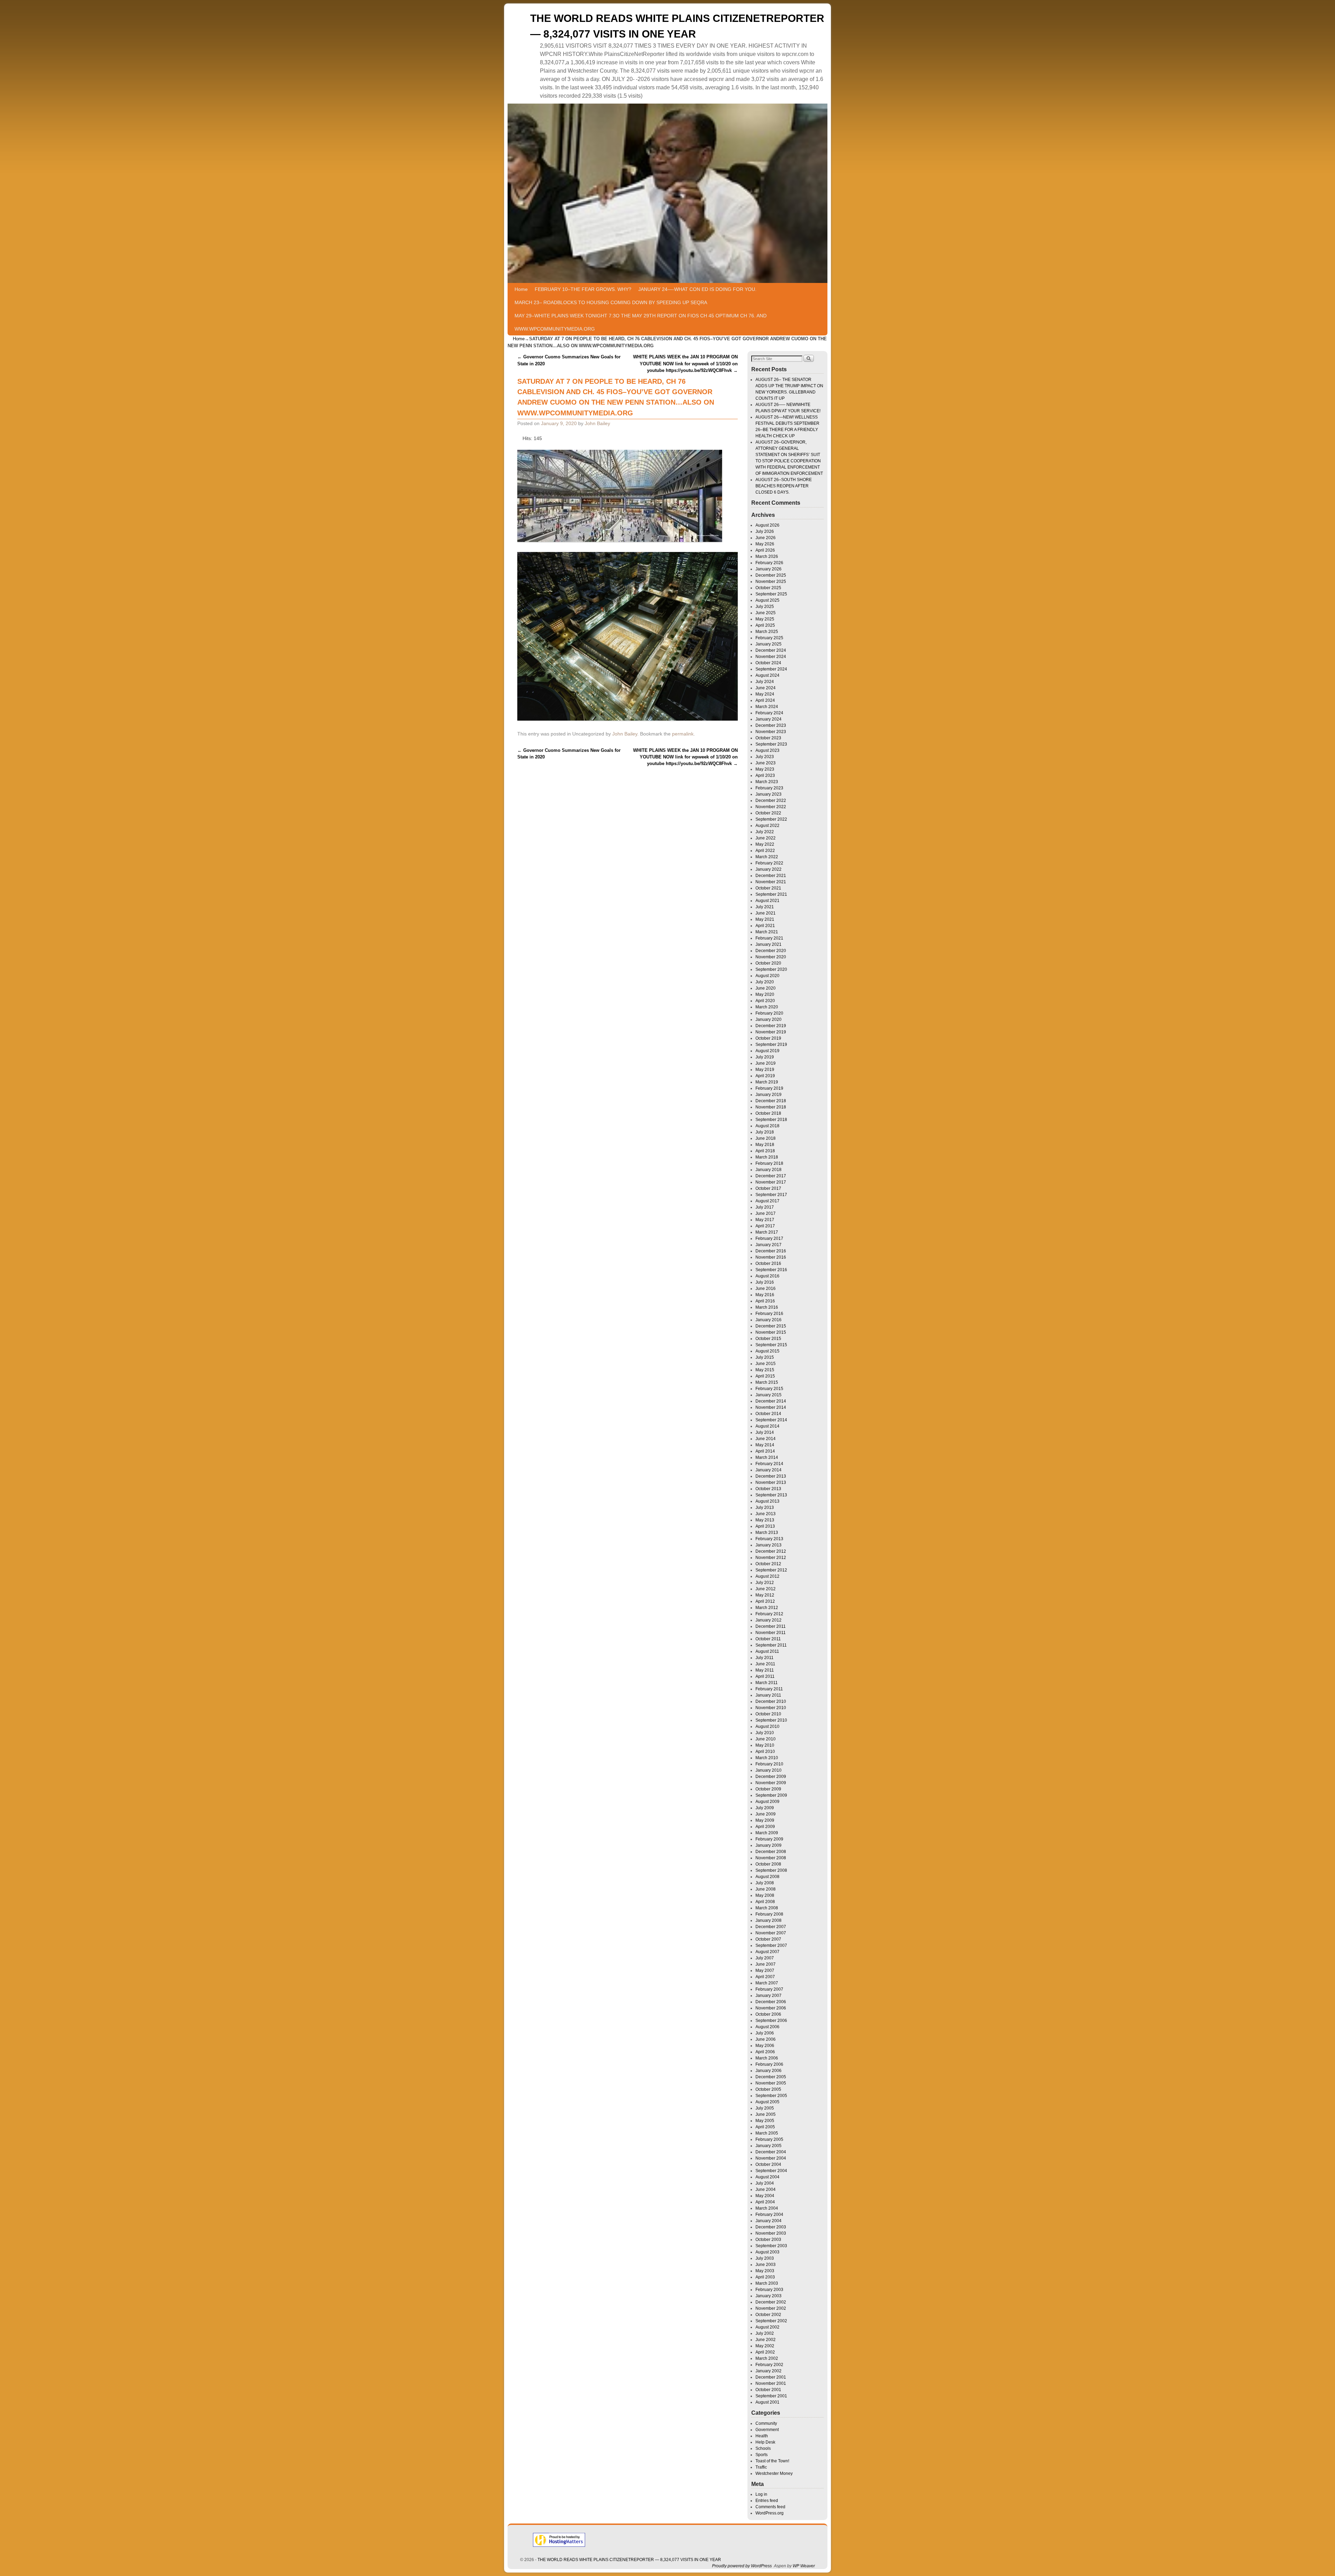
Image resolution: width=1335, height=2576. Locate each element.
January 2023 (768, 794)
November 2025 (771, 582)
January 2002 (768, 2371)
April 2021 (765, 926)
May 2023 (765, 769)
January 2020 (768, 1019)
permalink (683, 734)
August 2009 (767, 1802)
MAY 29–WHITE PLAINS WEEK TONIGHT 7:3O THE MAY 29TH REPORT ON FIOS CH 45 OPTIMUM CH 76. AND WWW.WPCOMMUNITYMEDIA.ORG (641, 322)
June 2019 (766, 1063)
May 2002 (765, 2346)
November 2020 (771, 957)
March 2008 (767, 1908)
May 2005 (765, 2121)
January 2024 (768, 719)
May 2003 (765, 2271)
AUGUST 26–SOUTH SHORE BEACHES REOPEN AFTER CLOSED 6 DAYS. (784, 486)
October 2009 (768, 1789)
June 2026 (766, 538)
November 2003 (771, 2233)
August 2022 (767, 826)
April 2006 (765, 2052)
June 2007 (766, 1964)
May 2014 (765, 1445)
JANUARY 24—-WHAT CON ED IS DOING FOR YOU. (697, 289)
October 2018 (768, 1113)
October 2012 (768, 1564)
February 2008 (769, 1914)
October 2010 (768, 1714)
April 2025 (765, 625)
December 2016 (771, 1251)
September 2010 (771, 1720)
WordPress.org (770, 2513)
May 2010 (765, 1745)
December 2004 (771, 2152)
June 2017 (766, 1213)
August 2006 (767, 2027)
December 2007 (771, 1927)
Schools (763, 2448)
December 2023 (771, 725)
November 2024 (771, 657)
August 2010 (767, 1726)
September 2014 (771, 1420)
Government (767, 2430)
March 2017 (767, 1232)
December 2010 (771, 1701)
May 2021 (765, 919)
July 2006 (765, 2033)
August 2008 (767, 1877)
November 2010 (771, 1708)
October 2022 (768, 813)
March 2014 (767, 1457)
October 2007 (768, 1939)
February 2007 (769, 1989)
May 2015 (765, 1370)
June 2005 (766, 2114)
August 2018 (767, 1126)
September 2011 (771, 1645)
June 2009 (766, 1814)
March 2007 (767, 1983)
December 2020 (771, 951)
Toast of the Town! (772, 2461)
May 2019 (765, 1070)
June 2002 (766, 2340)
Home (521, 289)
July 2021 (765, 907)
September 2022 (771, 819)
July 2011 (764, 1658)
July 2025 (765, 607)
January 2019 (768, 1095)
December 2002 (771, 2302)
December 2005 (771, 2077)
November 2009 (771, 1783)
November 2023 (771, 732)
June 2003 (766, 2265)
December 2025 (771, 575)
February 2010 (769, 1764)
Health (762, 2436)
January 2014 (768, 1470)
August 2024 (767, 675)
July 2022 (765, 832)
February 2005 (769, 2139)
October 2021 (768, 888)
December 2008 (771, 1852)
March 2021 (767, 932)
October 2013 (768, 1489)
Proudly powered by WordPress (742, 2566)
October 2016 (768, 1263)
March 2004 (767, 2208)
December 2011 (771, 1626)
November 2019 (771, 1032)
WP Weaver (804, 2566)
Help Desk (765, 2442)
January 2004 (768, 2221)
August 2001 (767, 2402)
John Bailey (597, 423)
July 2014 (765, 1432)
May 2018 (765, 1145)
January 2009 (768, 1845)
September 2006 (771, 2021)
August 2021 (767, 901)
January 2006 (768, 2071)
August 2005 (767, 2102)
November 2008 (771, 1858)
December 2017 (771, 1176)
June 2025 (766, 613)
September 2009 (771, 1795)
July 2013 (765, 1508)
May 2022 (765, 844)
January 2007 (768, 1996)
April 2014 (765, 1451)
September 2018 (771, 1120)
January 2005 (768, 2146)
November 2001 (771, 2383)
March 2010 (767, 1758)
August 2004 (767, 2177)
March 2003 (767, 2283)
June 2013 (766, 1514)
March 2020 (767, 1007)
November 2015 (771, 1332)
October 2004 (768, 2164)
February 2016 (769, 1314)
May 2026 (765, 544)
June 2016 (766, 1289)
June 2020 (766, 988)
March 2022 (767, 857)
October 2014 (768, 1414)
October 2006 (768, 2014)
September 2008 (771, 1870)
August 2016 (767, 1276)
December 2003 (771, 2227)
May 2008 (765, 1895)
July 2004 (765, 2183)
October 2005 (768, 2089)
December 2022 (771, 801)
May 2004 (765, 2196)
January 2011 (768, 1695)
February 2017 (769, 1238)
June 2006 (766, 2039)
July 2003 (765, 2258)
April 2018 (765, 1151)
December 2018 (771, 1101)
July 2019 (765, 1057)
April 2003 (765, 2277)
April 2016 (765, 1301)
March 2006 (767, 2058)
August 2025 (767, 600)
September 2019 (771, 1045)
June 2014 (766, 1439)
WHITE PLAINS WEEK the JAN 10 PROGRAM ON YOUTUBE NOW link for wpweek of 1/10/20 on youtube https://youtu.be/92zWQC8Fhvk (685, 364)
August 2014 (767, 1426)
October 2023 (768, 738)
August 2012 (767, 1576)
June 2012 (766, 1589)
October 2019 (768, 1038)
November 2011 (771, 1633)
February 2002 (769, 2365)
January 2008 (768, 1920)
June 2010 (766, 1739)
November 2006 (771, 2008)
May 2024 (765, 694)
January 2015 (768, 1395)
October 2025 (768, 588)
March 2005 (767, 2133)
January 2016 (768, 1320)
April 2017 (765, 1226)
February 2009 (769, 1839)
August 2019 (767, 1051)
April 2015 (765, 1376)
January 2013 (768, 1545)
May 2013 (765, 1520)
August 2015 (767, 1351)
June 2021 (766, 913)
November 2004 (771, 2158)
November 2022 (771, 807)
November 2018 (771, 1107)
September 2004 (771, 2171)
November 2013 (771, 1482)
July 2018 (765, 1132)
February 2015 (769, 1389)
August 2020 (767, 976)
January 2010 (768, 1770)
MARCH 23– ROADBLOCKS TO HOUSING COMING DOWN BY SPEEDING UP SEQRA (611, 302)
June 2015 (766, 1364)
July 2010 (765, 1733)
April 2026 (765, 550)
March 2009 (767, 1833)
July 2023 (765, 757)
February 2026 (769, 563)
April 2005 (765, 2127)
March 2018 (767, 1157)
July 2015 (765, 1357)
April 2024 (765, 700)
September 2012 (771, 1570)
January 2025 (768, 644)
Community (766, 2423)
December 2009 (771, 1777)
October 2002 (768, 2315)
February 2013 (769, 1539)
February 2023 (769, 788)
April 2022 (765, 851)
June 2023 (766, 763)
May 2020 (765, 994)
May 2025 (765, 619)
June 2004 (766, 2189)
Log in (761, 2494)
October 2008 (768, 1864)
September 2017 (771, 1195)
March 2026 (767, 556)
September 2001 (771, 2396)
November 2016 (771, 1257)
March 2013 (767, 1533)
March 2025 (767, 632)
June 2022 (766, 838)
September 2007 (771, 1945)
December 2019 (771, 1026)
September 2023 (771, 744)
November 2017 (771, 1182)
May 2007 (765, 1970)
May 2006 (765, 2046)
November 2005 (771, 2083)
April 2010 (765, 1752)
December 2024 (771, 650)
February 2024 (769, 713)
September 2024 (771, 669)
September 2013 (771, 1495)
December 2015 (771, 1326)
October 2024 (768, 663)
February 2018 (769, 1163)
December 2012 (771, 1551)
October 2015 (768, 1339)
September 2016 (771, 1270)
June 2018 (766, 1138)
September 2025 (771, 594)
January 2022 (768, 869)
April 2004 (765, 2202)
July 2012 (765, 1583)
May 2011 (765, 1670)
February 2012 (769, 1614)
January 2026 (768, 569)
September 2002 (771, 2321)
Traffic (761, 2467)
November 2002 (771, 2308)
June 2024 (766, 688)
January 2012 (768, 1620)
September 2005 (771, 2096)
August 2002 (767, 2327)
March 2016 (767, 1307)
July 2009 (765, 1808)
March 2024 (767, 707)
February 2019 (769, 1088)
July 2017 (765, 1207)
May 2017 (765, 1220)
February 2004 (769, 2215)
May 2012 (765, 1595)
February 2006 (769, 2064)
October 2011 (768, 1639)
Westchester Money (774, 2473)
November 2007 (771, 1933)
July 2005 (765, 2108)
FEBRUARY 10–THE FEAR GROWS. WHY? (583, 289)
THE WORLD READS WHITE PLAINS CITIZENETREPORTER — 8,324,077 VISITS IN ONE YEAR (629, 2560)
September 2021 (771, 894)
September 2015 (771, 1345)
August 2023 (767, 750)
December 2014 (771, 1401)
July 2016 (765, 1282)
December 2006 (771, 2002)
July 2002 (765, 2333)
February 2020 (769, 1013)
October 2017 (768, 1188)
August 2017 (767, 1201)
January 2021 (768, 944)
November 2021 (771, 882)
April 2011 (765, 1676)
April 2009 (765, 1827)
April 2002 (765, 2352)
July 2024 (765, 682)
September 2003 (771, 2246)
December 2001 (771, 2377)
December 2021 (771, 876)
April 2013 (765, 1526)
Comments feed (770, 2507)
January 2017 (768, 1245)
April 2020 (765, 1001)
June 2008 (766, 1889)
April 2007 (765, 1977)
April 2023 (765, 775)
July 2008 (765, 1883)
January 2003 (768, 2296)
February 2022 (769, 863)
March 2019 (767, 1082)
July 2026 (765, 531)
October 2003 (768, 2240)
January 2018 (768, 1170)
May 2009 (765, 1820)
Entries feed (767, 2501)
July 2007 (765, 1958)
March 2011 (767, 1683)
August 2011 (767, 1651)
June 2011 (765, 1664)
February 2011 (769, 1689)
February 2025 (769, 638)
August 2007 (767, 1952)
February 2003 (769, 2290)
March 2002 (767, 2358)
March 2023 (767, 782)
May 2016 (765, 1295)
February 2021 (769, 938)
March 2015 (767, 1382)
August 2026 (767, 525)
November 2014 (771, 1407)
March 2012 (767, 1608)
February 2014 (769, 1464)
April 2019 (765, 1076)
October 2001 (768, 2390)
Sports (762, 2455)
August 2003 (767, 2252)
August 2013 (767, 1501)
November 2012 (771, 1558)
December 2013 (771, 1476)
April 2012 (765, 1601)
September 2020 (771, 969)
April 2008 (765, 1902)
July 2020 (765, 982)
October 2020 (768, 963)
